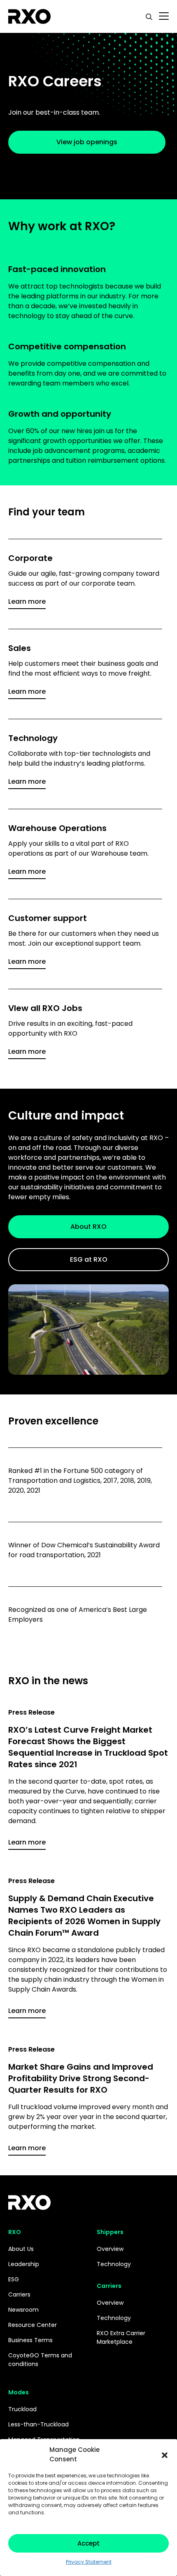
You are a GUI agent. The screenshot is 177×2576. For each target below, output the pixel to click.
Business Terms (30, 2340)
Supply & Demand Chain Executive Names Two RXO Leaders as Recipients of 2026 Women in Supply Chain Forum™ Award (84, 1916)
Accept (88, 2543)
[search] (149, 16)
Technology (114, 2264)
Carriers (19, 2294)
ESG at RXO (89, 1259)
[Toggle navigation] (164, 16)
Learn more (27, 601)
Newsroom (23, 2310)
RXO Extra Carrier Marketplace (121, 2337)
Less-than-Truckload (38, 2424)
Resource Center (33, 2325)
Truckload (22, 2409)
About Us (21, 2249)
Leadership (24, 2264)
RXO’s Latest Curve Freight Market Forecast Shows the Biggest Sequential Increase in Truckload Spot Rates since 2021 (88, 1747)
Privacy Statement (89, 2562)
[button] (165, 2455)
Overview (110, 2249)
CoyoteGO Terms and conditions (40, 2360)
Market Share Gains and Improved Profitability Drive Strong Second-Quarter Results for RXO (81, 2078)
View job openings (87, 142)
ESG (14, 2279)
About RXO (88, 1227)
